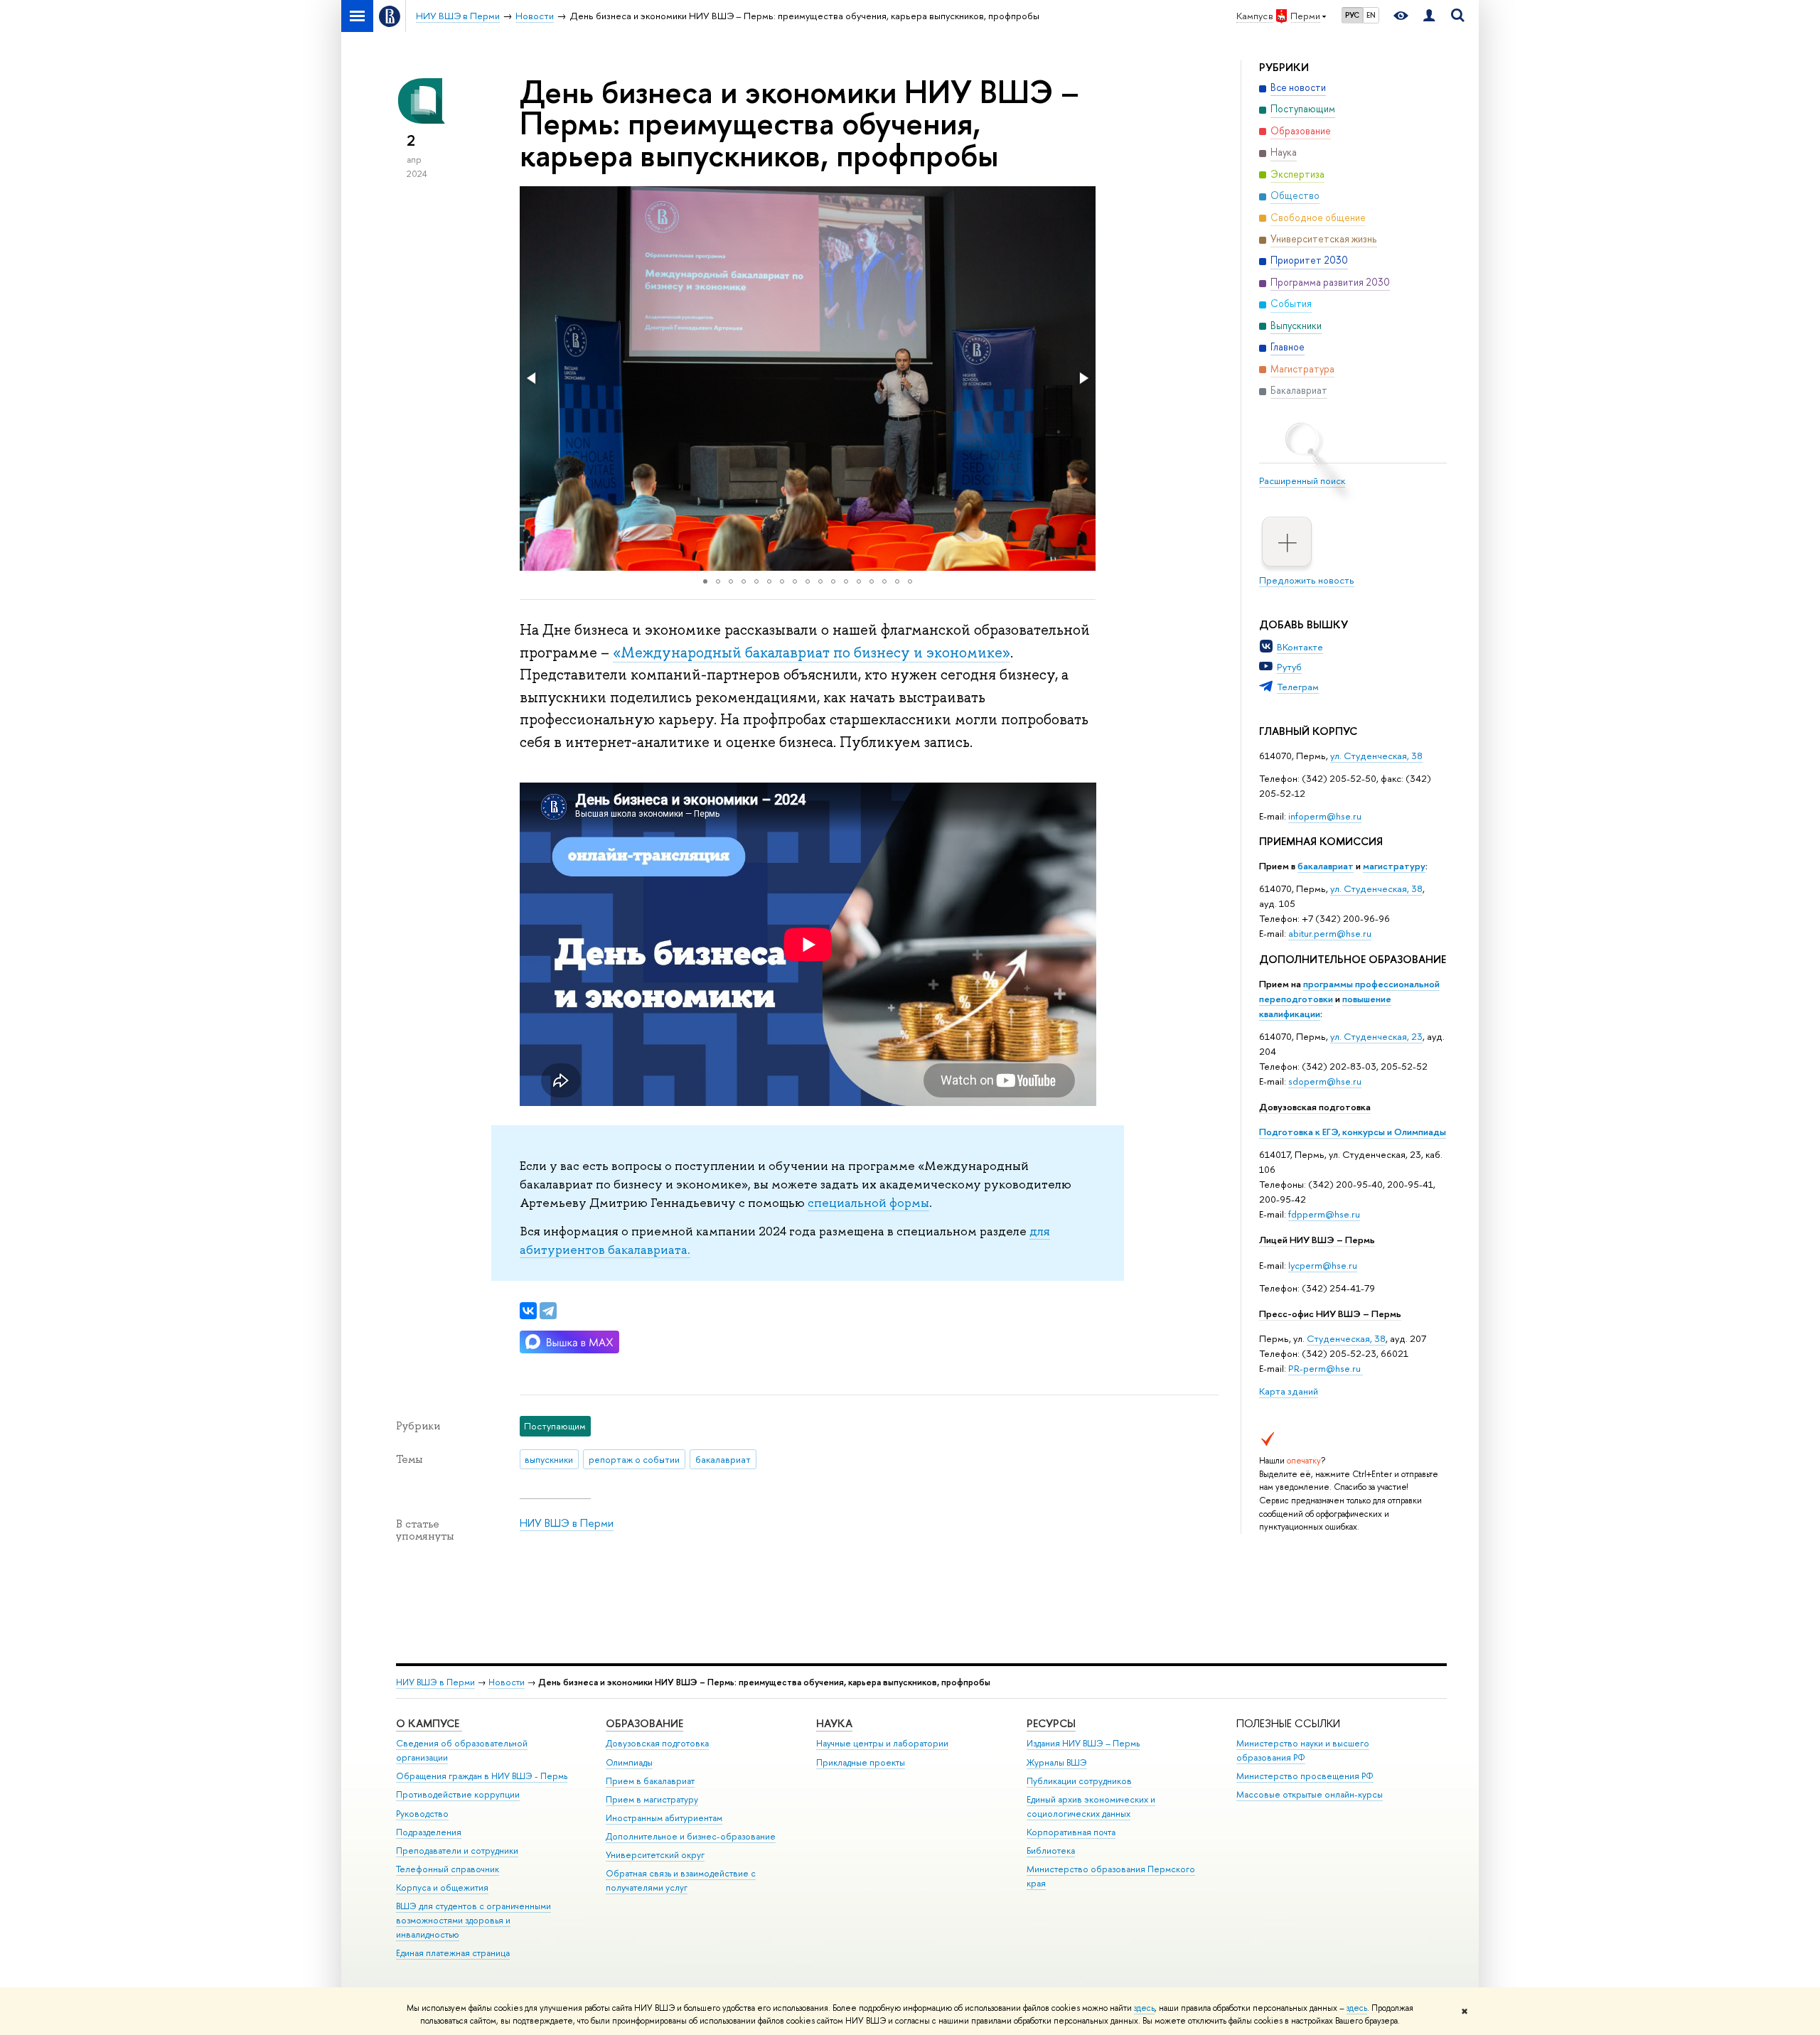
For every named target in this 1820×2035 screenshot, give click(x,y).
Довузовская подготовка (1315, 1107)
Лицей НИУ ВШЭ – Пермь (1317, 1240)
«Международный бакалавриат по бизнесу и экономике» (812, 653)
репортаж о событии (634, 1459)
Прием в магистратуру (652, 1799)
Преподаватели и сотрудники (457, 1851)
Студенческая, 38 (1346, 1338)
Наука (834, 1723)
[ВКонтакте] (528, 1311)
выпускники (549, 1459)
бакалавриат (1326, 866)
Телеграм (1298, 687)
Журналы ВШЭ (1057, 1762)
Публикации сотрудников (1079, 1781)
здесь (1144, 2008)
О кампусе (429, 1723)
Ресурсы (1051, 1723)
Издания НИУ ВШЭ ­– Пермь (1083, 1743)
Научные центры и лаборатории (882, 1743)
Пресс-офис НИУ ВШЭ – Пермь (1330, 1314)
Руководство (422, 1814)
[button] (532, 378)
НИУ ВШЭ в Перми (567, 1523)
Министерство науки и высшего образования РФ (1303, 1750)
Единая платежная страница (453, 1953)
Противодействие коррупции (458, 1794)
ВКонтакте (1300, 647)
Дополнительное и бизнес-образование (691, 1836)
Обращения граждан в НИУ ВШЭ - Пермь (482, 1776)
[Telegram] (548, 1311)
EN (1371, 15)
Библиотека (1051, 1851)
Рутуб (1289, 667)
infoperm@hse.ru (1325, 816)
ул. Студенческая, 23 (1376, 1036)
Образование (644, 1723)
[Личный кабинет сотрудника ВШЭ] (1429, 16)
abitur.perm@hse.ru (1330, 933)
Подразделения (429, 1832)
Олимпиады (629, 1762)
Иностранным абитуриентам (664, 1818)
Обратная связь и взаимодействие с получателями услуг (681, 1880)
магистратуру (1394, 866)
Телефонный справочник (448, 1869)
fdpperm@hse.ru (1324, 1214)
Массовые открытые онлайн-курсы (1310, 1794)
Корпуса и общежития (442, 1888)
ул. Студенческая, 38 (1376, 756)
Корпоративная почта (1071, 1832)
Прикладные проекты (861, 1762)
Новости (507, 1682)
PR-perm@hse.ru (1324, 1368)
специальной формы (868, 1203)
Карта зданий (1289, 1391)
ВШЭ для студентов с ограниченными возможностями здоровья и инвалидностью (473, 1920)
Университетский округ (655, 1855)
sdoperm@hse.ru (1325, 1081)
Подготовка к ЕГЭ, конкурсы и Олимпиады (1353, 1132)
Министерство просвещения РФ (1305, 1776)
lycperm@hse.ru (1323, 1265)
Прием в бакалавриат (650, 1781)
